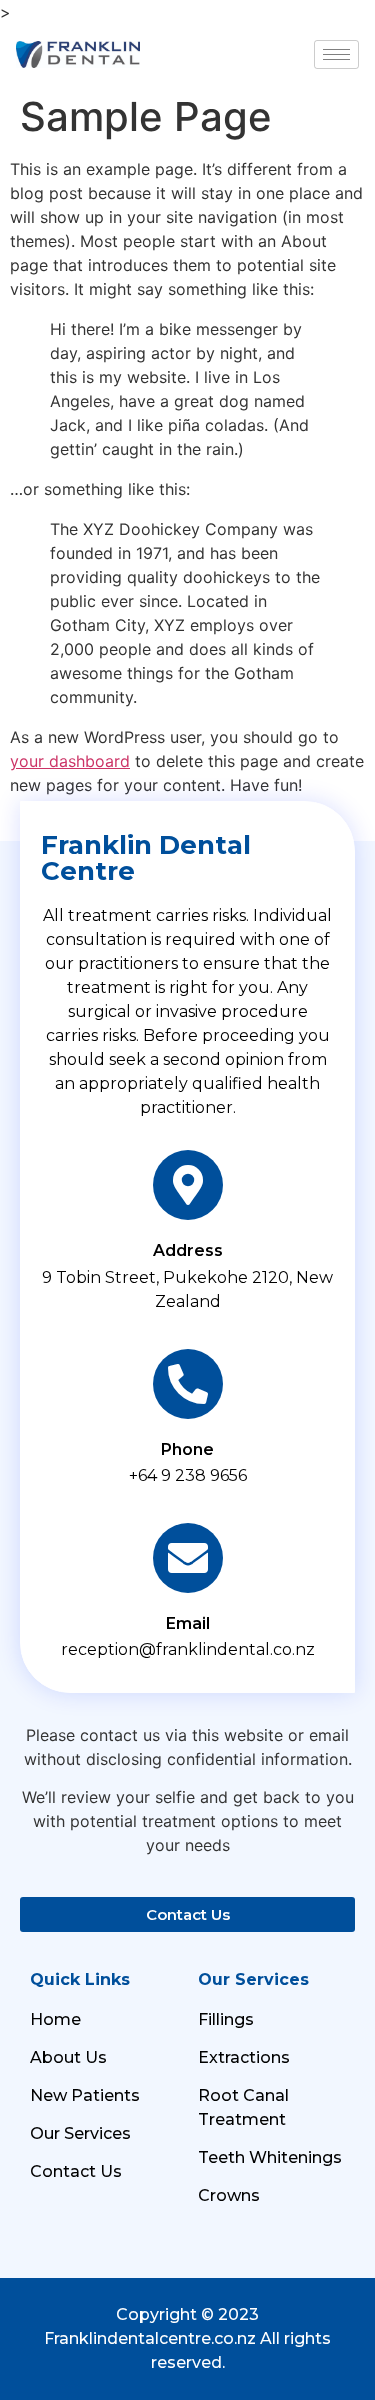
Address (188, 1250)
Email (188, 1623)
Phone (187, 1449)
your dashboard (70, 761)
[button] (187, 1914)
